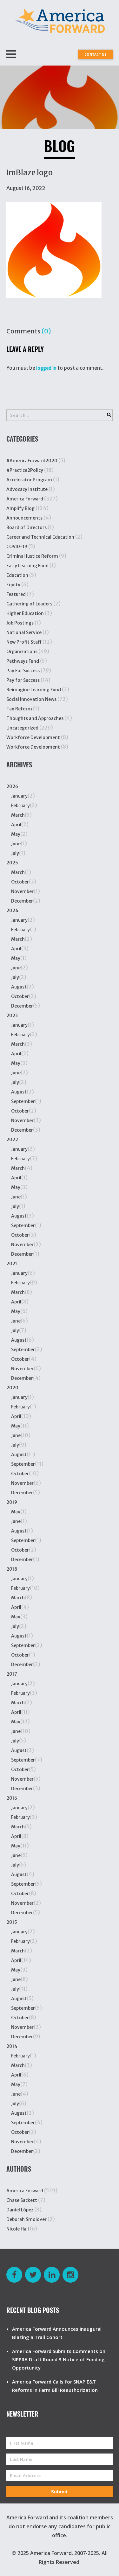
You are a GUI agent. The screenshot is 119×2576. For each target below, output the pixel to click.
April (16, 825)
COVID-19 (17, 547)
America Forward (25, 499)
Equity (13, 585)
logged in (46, 368)
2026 (12, 786)
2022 (12, 1140)
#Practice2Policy (25, 470)
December (22, 901)
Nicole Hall (18, 2229)
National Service (24, 632)
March (18, 815)
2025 (12, 863)
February (20, 806)
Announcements (24, 518)
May (16, 834)
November (22, 891)
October (20, 882)
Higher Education (25, 613)
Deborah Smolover (26, 2219)
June (16, 844)
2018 (12, 1569)
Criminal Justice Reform (32, 556)
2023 (12, 1016)
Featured (16, 594)
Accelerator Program (29, 480)
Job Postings (20, 623)
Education (17, 575)
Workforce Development (33, 737)
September (23, 1101)
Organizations (22, 652)
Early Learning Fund (27, 566)
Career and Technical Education (40, 537)
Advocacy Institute (27, 489)
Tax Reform (19, 709)
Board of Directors (26, 527)
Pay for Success (23, 680)
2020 (12, 1388)
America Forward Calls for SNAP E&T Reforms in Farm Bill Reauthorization (55, 2386)
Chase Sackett (22, 2200)
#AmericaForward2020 (32, 461)
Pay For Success (23, 671)
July (15, 853)
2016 (12, 1798)
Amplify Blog (20, 508)
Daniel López (20, 2210)
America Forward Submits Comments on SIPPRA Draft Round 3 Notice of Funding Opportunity (59, 2359)
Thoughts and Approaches (35, 718)
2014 (12, 2046)
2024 (12, 911)
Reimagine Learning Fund (34, 690)
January (19, 796)
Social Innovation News (31, 699)
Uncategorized (22, 728)
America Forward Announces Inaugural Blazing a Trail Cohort (57, 2333)
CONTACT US (95, 54)
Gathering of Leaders (29, 604)
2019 (12, 1502)
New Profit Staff (24, 642)
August (19, 987)
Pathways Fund (23, 661)
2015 (12, 1922)
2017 (12, 1674)
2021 (12, 1264)
